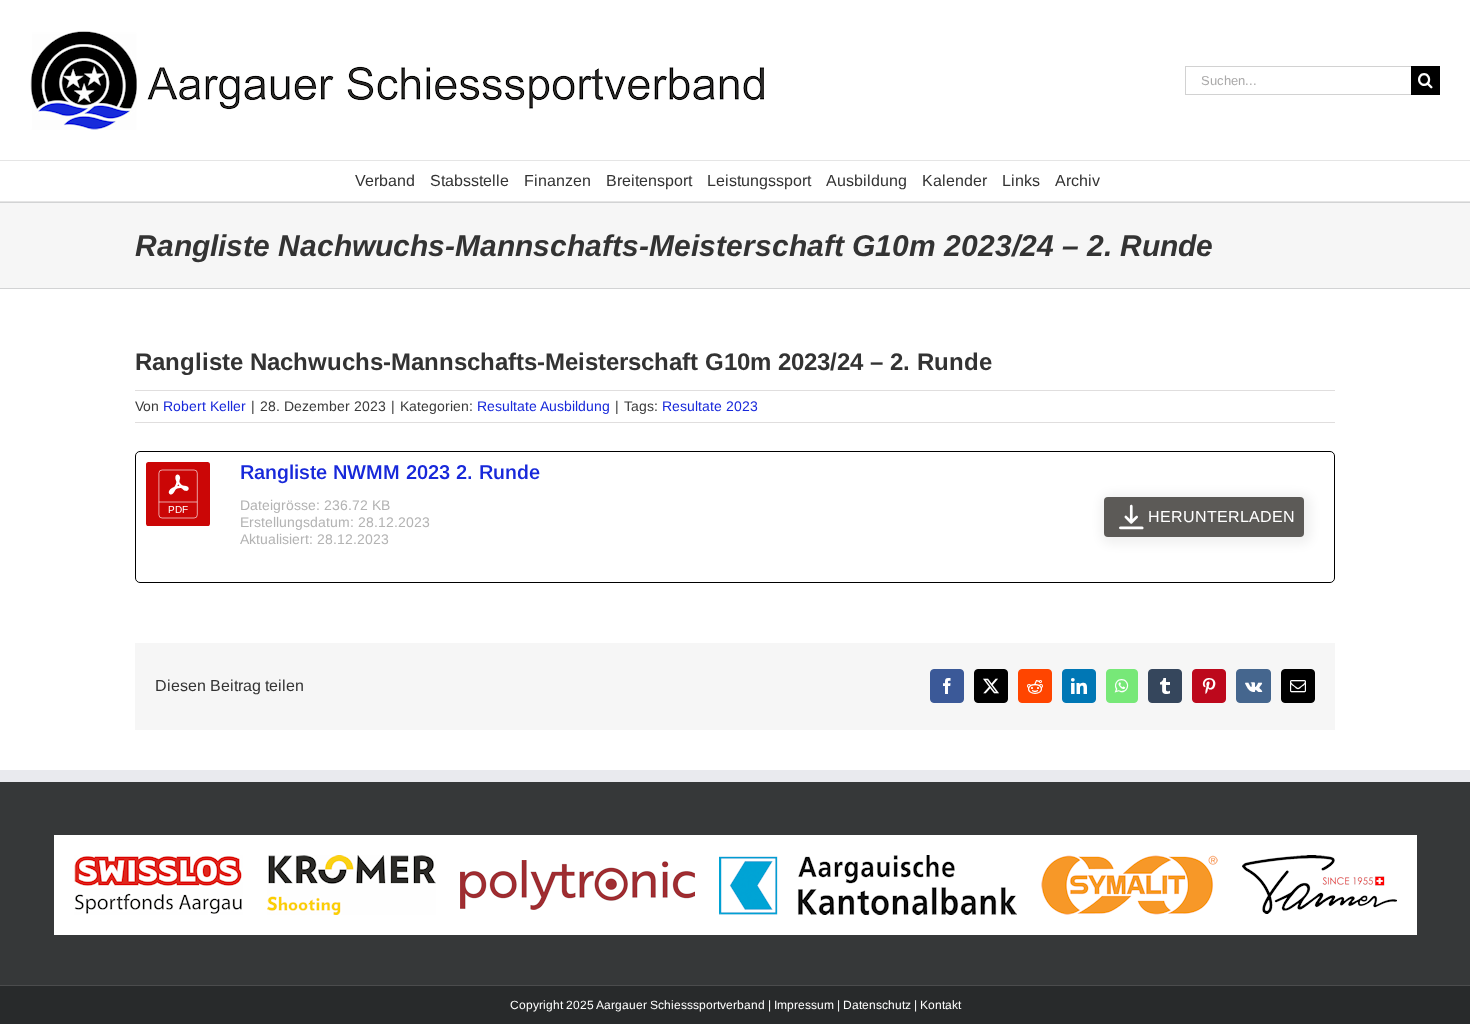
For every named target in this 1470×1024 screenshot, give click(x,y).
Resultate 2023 (710, 406)
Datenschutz (877, 1005)
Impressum (804, 1005)
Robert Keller (204, 406)
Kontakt (940, 1005)
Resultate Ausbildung (543, 406)
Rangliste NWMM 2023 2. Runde (390, 472)
